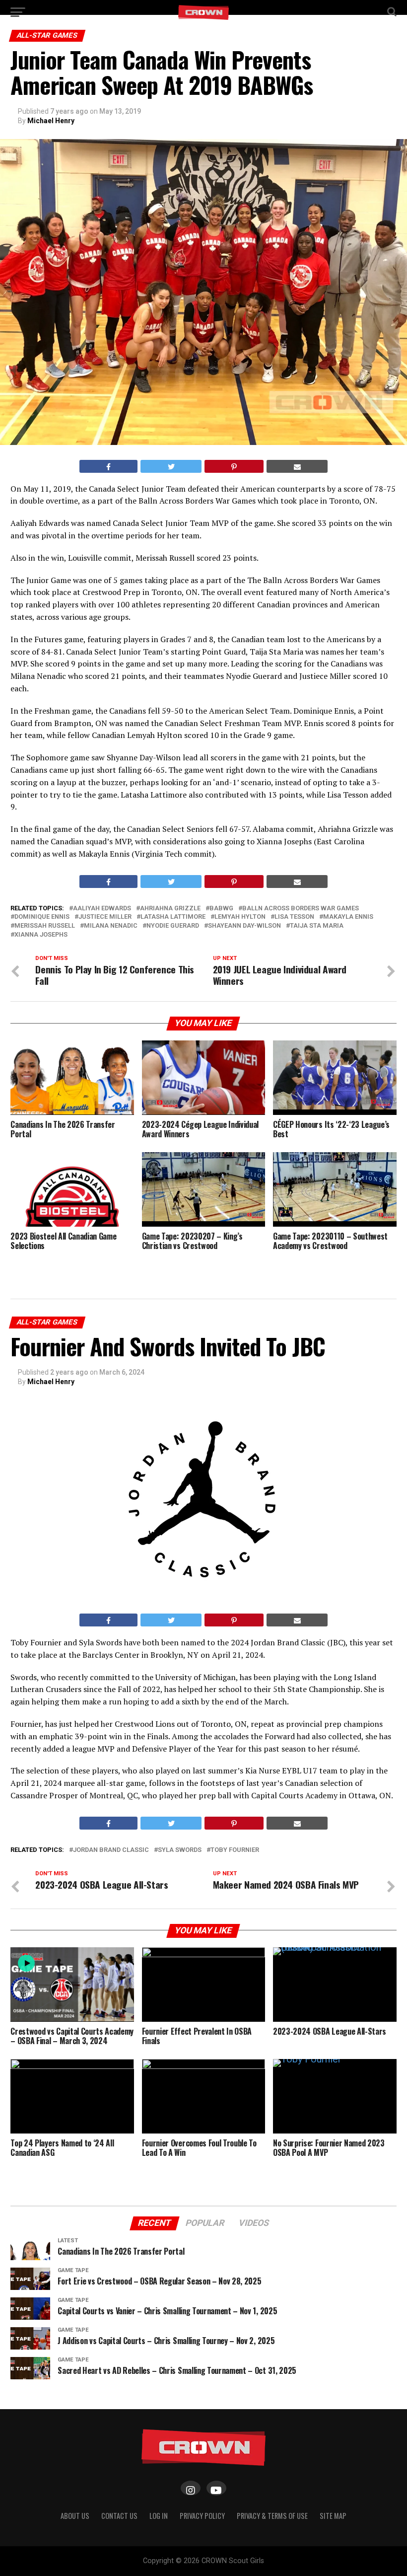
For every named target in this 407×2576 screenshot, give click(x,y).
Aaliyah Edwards (102, 909)
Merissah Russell (45, 926)
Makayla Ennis (348, 917)
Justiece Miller (105, 917)
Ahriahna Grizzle (170, 909)
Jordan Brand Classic (111, 1850)
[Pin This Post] (234, 466)
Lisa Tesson (294, 917)
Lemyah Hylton (240, 917)
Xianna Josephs (41, 935)
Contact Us (119, 2516)
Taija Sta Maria (317, 926)
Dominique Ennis (42, 917)
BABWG (221, 909)
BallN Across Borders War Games (301, 909)
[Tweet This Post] (171, 466)
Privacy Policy (202, 2516)
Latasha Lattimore (173, 917)
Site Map (333, 2516)
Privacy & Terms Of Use (272, 2516)
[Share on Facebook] (109, 466)
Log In (159, 2516)
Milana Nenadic (111, 926)
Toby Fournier (235, 1850)
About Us (75, 2516)
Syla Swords (180, 1850)
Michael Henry (51, 121)
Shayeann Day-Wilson (244, 926)
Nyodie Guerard (173, 926)
